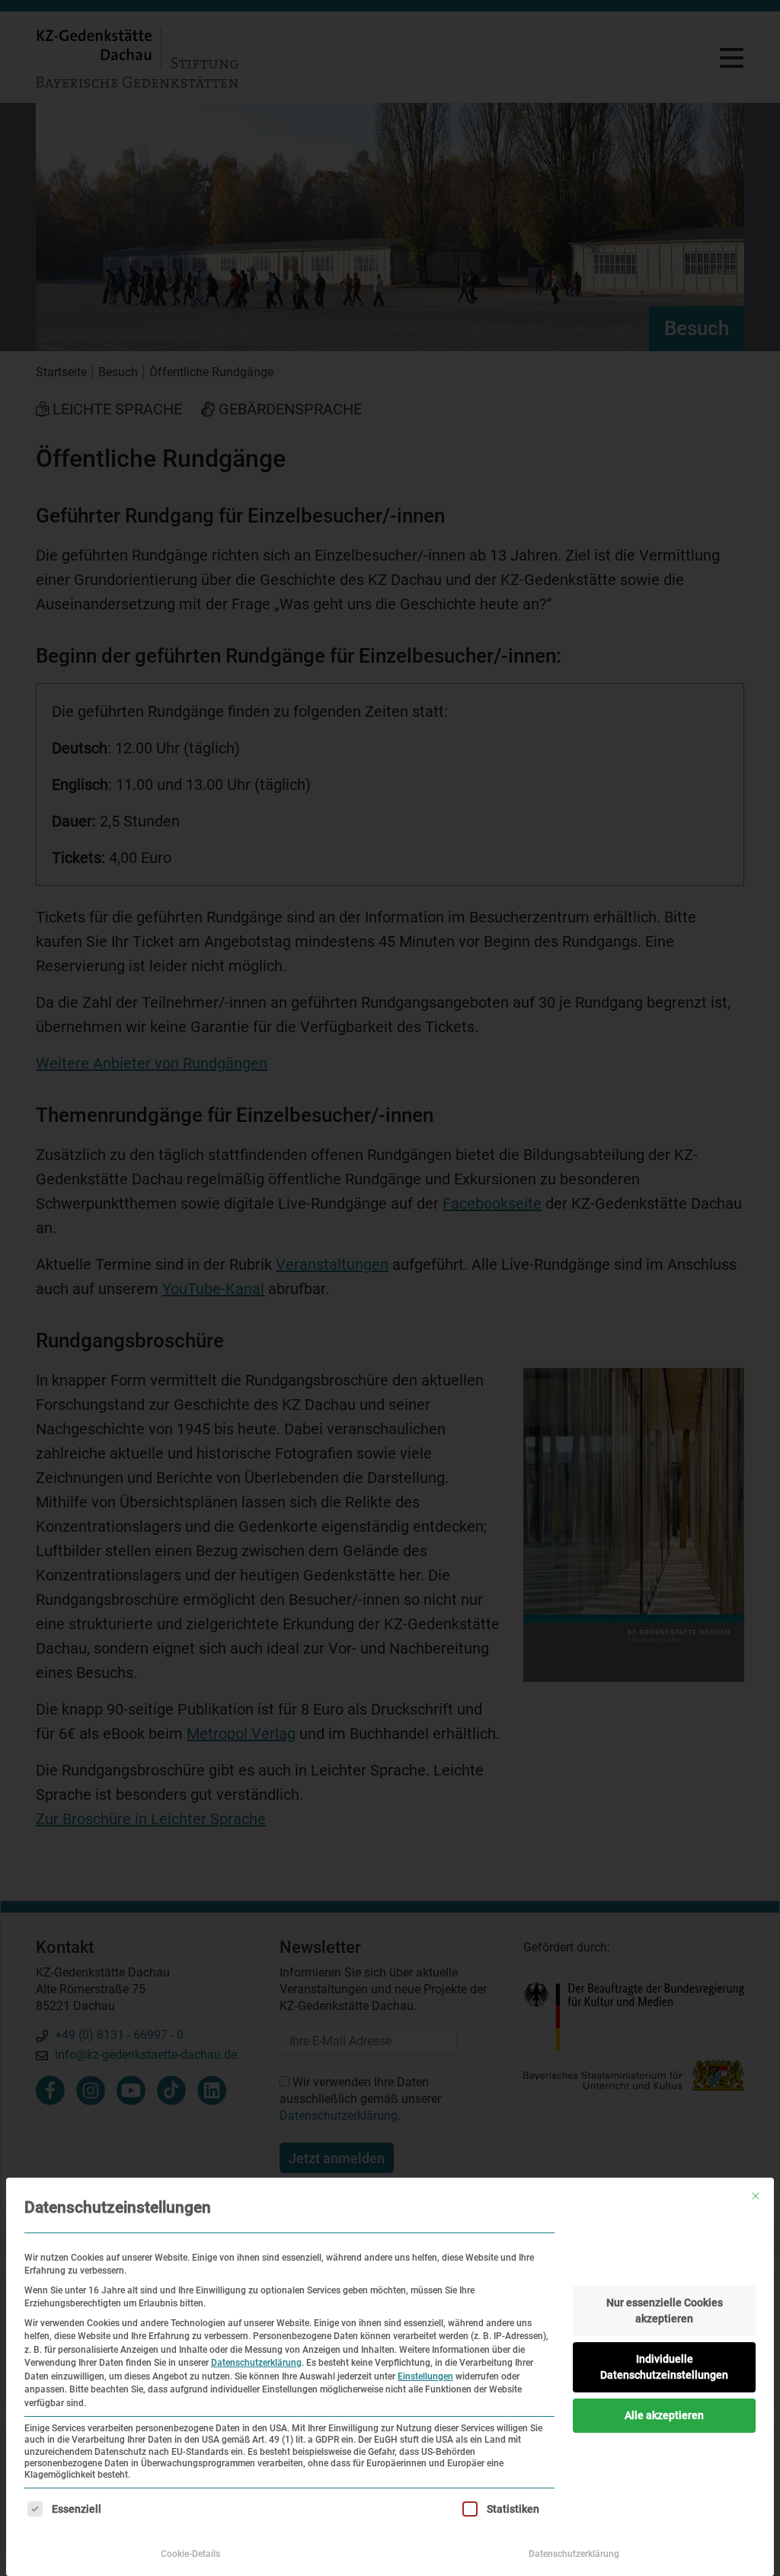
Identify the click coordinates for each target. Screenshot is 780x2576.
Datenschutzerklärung (256, 2363)
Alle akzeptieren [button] (664, 2415)
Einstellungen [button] (425, 2376)
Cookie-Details (190, 2554)
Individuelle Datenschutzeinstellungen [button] (664, 2367)
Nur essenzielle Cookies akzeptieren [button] (665, 2311)
